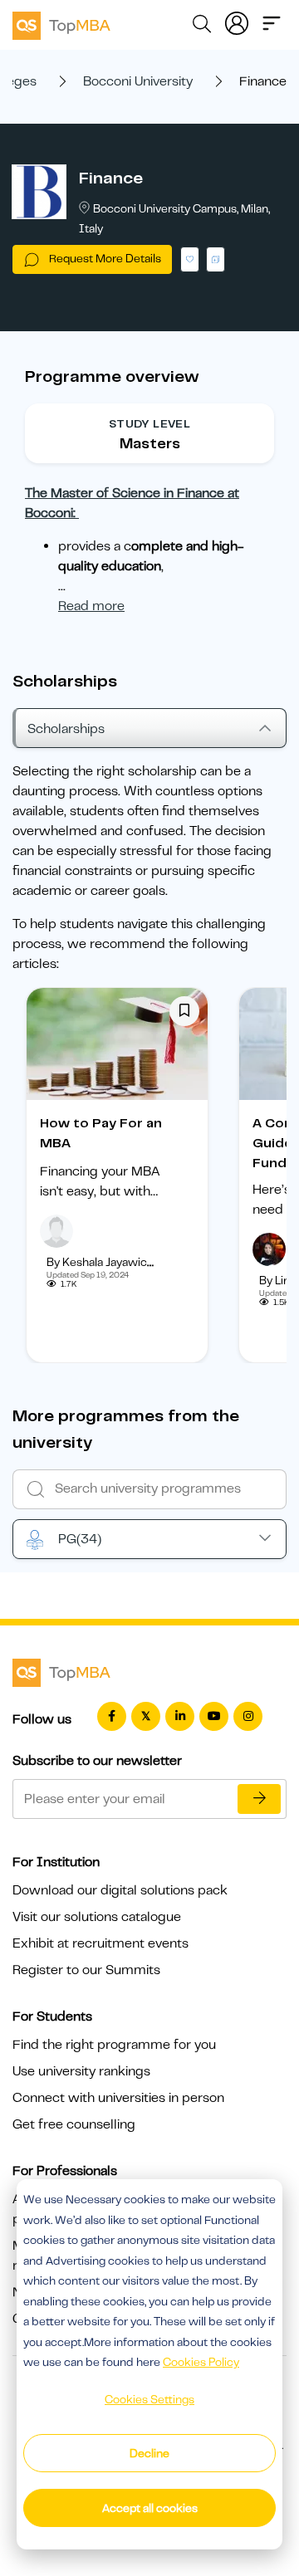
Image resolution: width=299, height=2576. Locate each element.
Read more (91, 606)
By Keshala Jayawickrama (113, 1262)
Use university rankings (81, 2071)
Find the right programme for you (114, 2045)
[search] (202, 27)
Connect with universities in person (118, 2098)
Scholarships (66, 729)
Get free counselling (74, 2124)
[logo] (61, 23)
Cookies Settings (149, 2399)
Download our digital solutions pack (120, 1890)
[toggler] (272, 22)
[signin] (237, 22)
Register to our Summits (86, 1970)
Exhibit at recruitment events (100, 1943)
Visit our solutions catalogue (97, 1917)
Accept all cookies (150, 2508)
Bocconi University (138, 81)
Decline (149, 2453)
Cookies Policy (201, 2362)
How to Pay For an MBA (101, 1133)
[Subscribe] (259, 1799)
